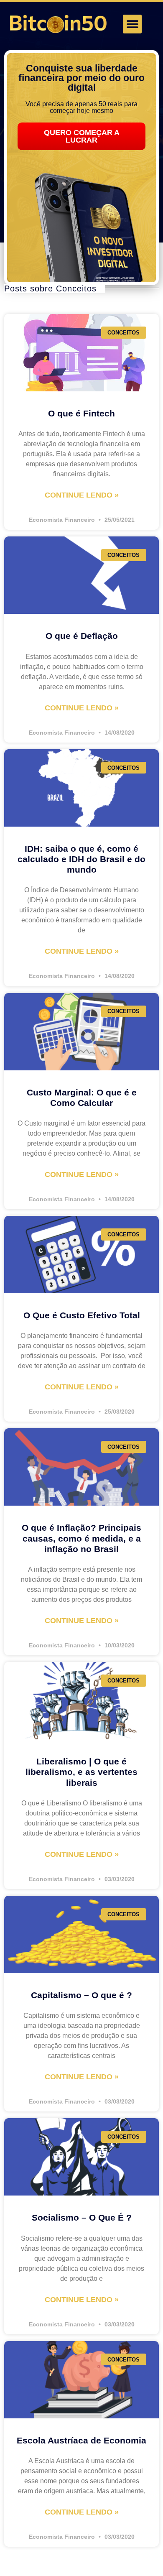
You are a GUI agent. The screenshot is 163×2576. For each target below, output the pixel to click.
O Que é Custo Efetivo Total (82, 1315)
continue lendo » (82, 495)
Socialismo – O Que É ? (82, 2217)
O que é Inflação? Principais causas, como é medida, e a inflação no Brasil (81, 1538)
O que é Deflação (82, 636)
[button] (132, 24)
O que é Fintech (81, 413)
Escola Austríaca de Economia (81, 2440)
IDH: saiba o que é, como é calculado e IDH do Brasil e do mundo (81, 859)
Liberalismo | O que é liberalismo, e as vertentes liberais (81, 1772)
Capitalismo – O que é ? (81, 1995)
